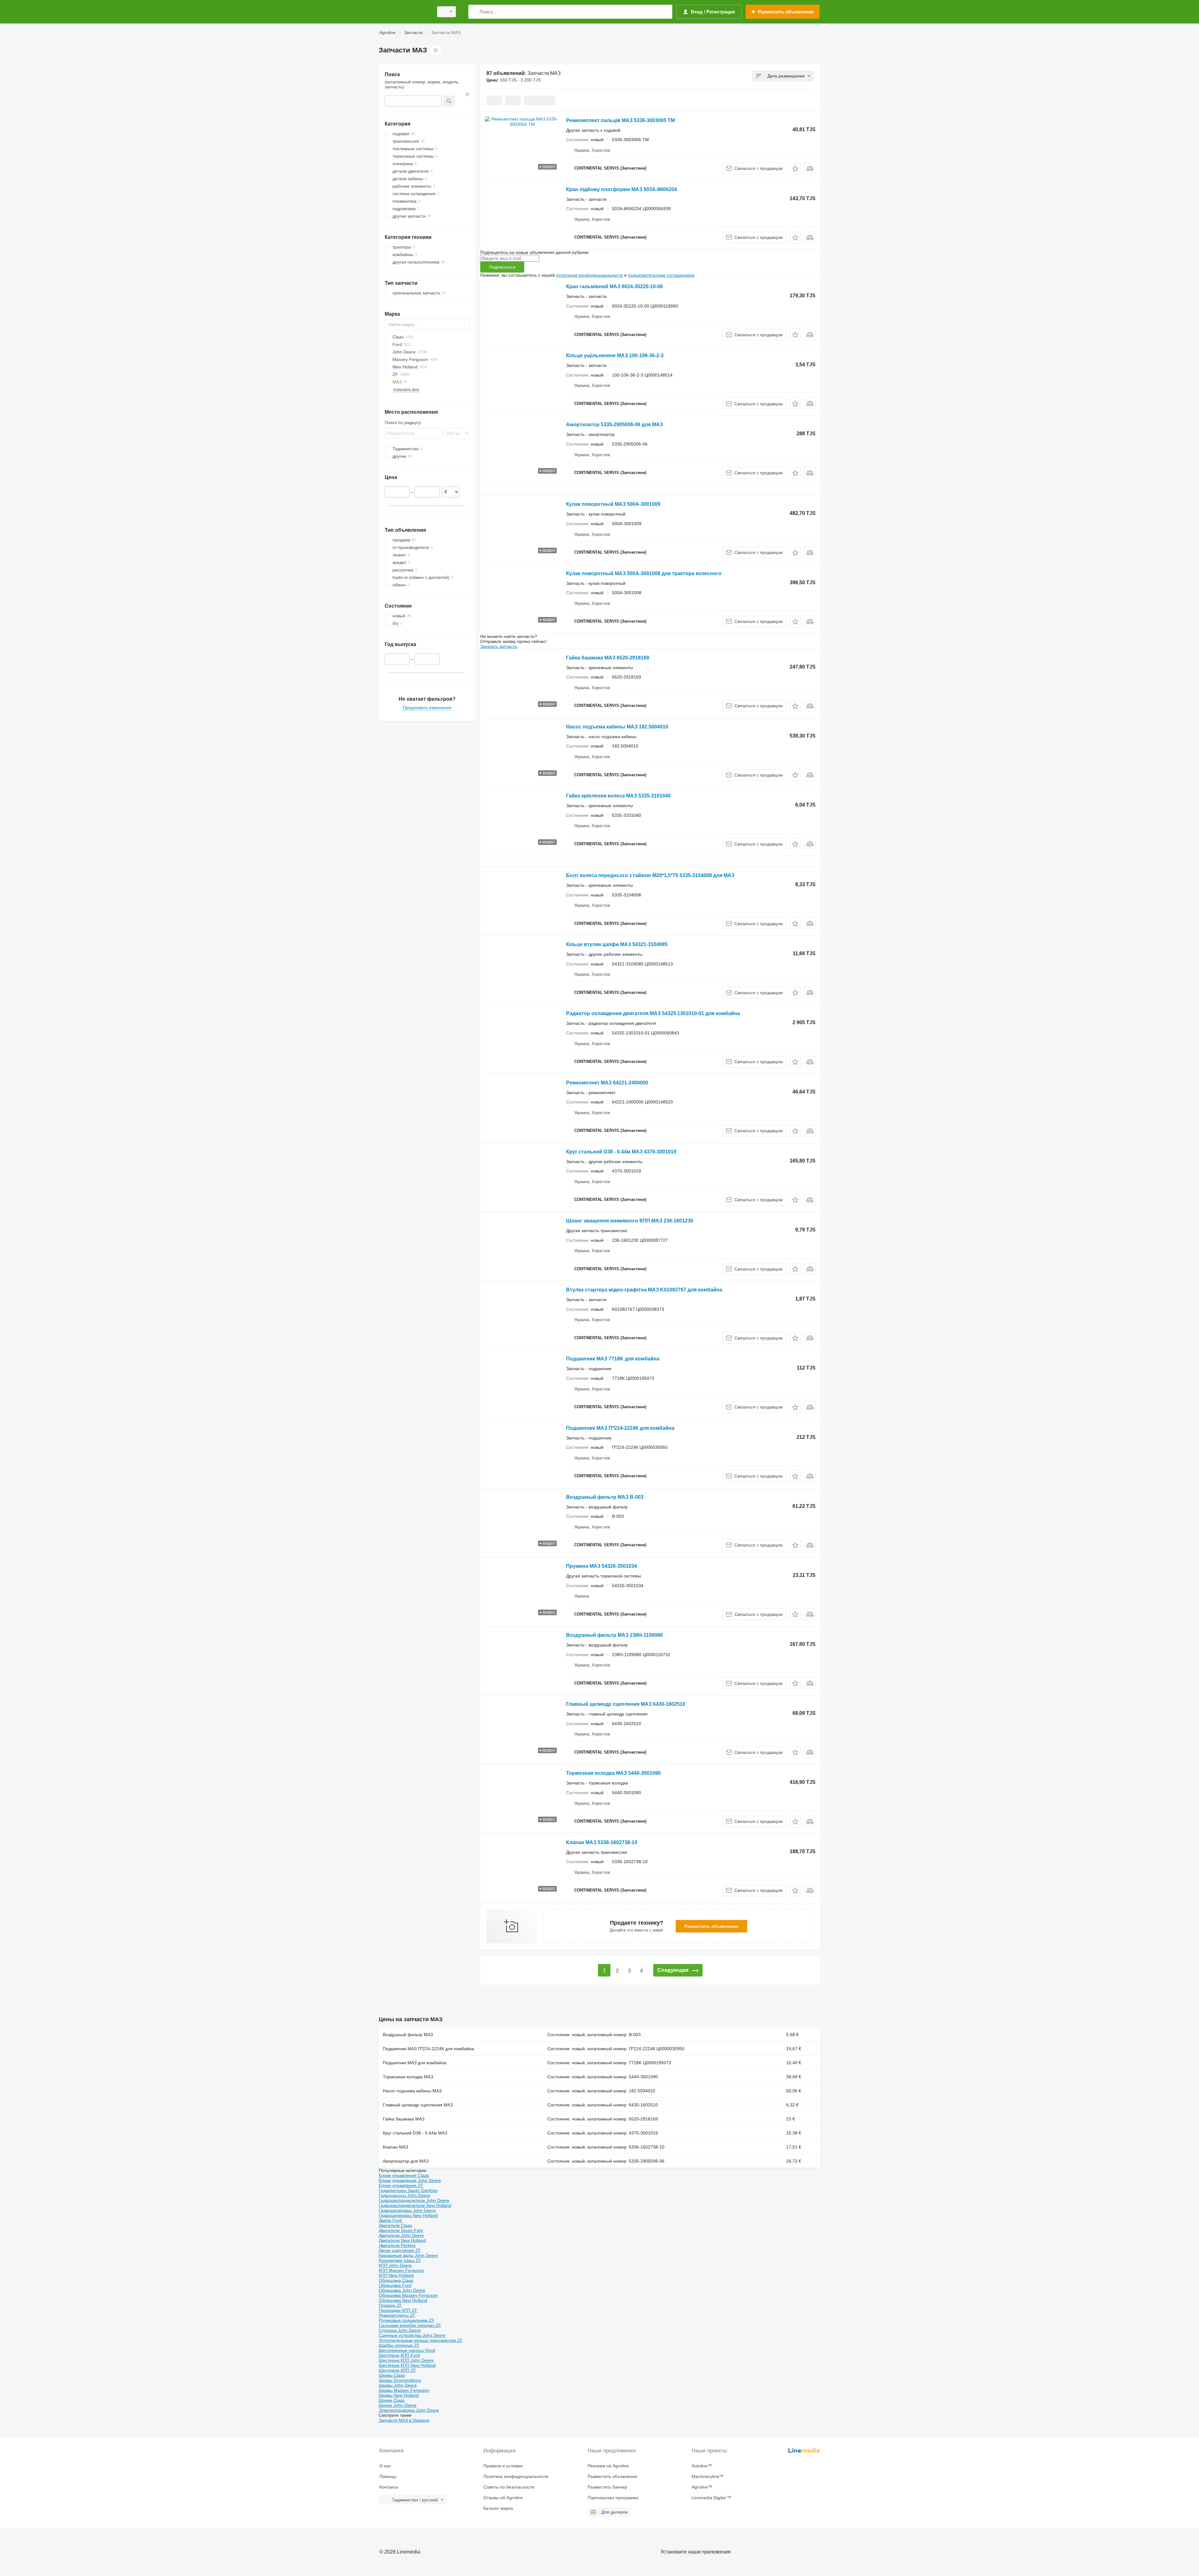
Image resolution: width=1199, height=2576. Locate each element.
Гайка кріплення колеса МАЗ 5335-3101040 (618, 796)
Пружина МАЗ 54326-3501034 (602, 1566)
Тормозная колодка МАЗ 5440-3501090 (613, 1773)
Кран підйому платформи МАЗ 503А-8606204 (622, 189)
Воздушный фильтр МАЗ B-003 (605, 1497)
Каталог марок (498, 2508)
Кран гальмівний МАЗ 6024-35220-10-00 (614, 286)
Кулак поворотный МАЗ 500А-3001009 (613, 504)
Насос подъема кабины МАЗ (412, 2091)
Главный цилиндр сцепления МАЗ (418, 2105)
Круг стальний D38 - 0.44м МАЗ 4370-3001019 (621, 1152)
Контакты (389, 2487)
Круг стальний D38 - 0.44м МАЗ (415, 2133)
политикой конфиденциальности (590, 275)
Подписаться (502, 267)
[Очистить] (467, 94)
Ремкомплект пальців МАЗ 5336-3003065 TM (620, 120)
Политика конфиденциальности (516, 2476)
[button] (795, 168)
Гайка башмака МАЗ (404, 2119)
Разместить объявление (711, 1926)
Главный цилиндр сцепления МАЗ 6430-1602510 (626, 1704)
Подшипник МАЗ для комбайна (415, 2063)
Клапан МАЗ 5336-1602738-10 (602, 1842)
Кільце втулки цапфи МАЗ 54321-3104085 (617, 944)
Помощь (388, 2476)
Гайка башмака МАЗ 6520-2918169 (608, 658)
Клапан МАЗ (395, 2147)
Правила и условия (503, 2466)
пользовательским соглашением (661, 275)
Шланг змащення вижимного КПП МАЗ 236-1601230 (630, 1221)
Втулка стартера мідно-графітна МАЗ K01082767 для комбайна (644, 1290)
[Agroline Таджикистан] (404, 12)
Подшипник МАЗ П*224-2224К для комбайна (620, 1428)
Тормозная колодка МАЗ (408, 2077)
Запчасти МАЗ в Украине (404, 2420)
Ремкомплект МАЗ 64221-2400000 (607, 1083)
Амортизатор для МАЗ (406, 2161)
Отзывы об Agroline (503, 2498)
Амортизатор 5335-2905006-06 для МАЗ (614, 424)
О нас (385, 2466)
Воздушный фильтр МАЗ (408, 2035)
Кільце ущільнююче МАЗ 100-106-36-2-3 (615, 355)
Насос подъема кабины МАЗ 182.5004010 (617, 727)
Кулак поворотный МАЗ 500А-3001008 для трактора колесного (644, 573)
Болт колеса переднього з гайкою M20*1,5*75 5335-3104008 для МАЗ (650, 875)
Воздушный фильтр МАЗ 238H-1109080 (614, 1635)
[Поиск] (474, 12)
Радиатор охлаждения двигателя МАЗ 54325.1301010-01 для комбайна (653, 1013)
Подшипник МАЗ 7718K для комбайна (613, 1359)
